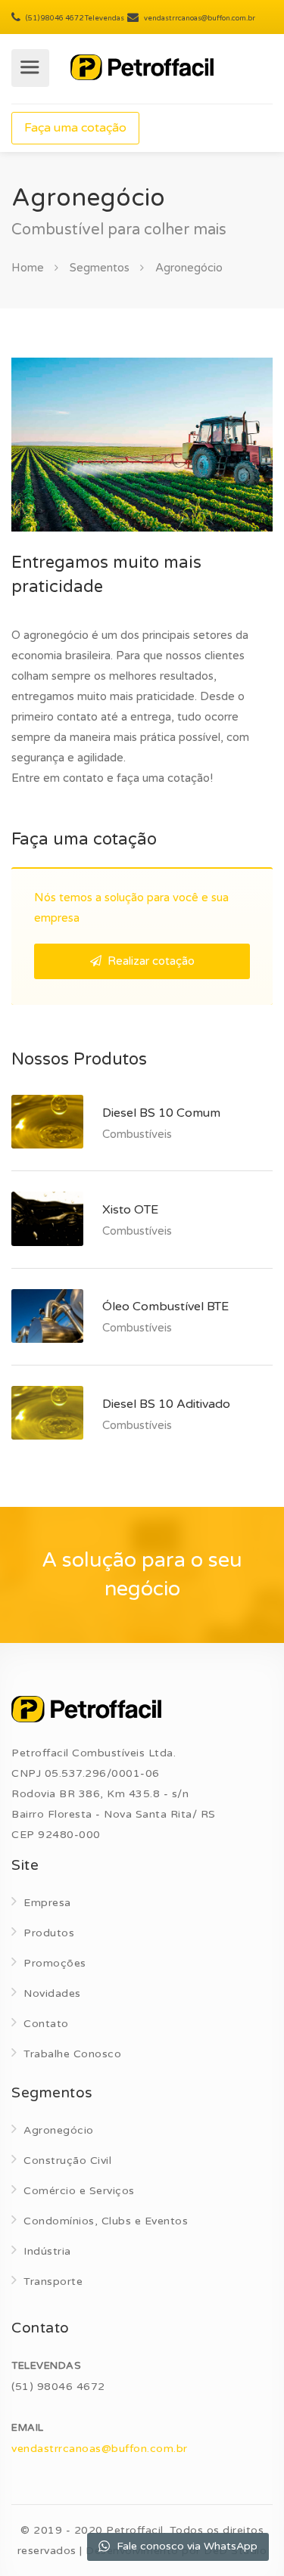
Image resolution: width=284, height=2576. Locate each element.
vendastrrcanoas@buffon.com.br (100, 2449)
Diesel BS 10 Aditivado (166, 1404)
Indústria (47, 2251)
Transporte (53, 2282)
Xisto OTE (130, 1210)
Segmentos (100, 268)
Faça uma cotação (75, 128)
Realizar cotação (150, 961)
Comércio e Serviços (79, 2191)
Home (28, 268)
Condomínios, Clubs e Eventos (106, 2221)
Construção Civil (67, 2161)
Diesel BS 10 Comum (161, 1113)
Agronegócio (59, 2130)
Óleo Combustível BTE (165, 1307)
